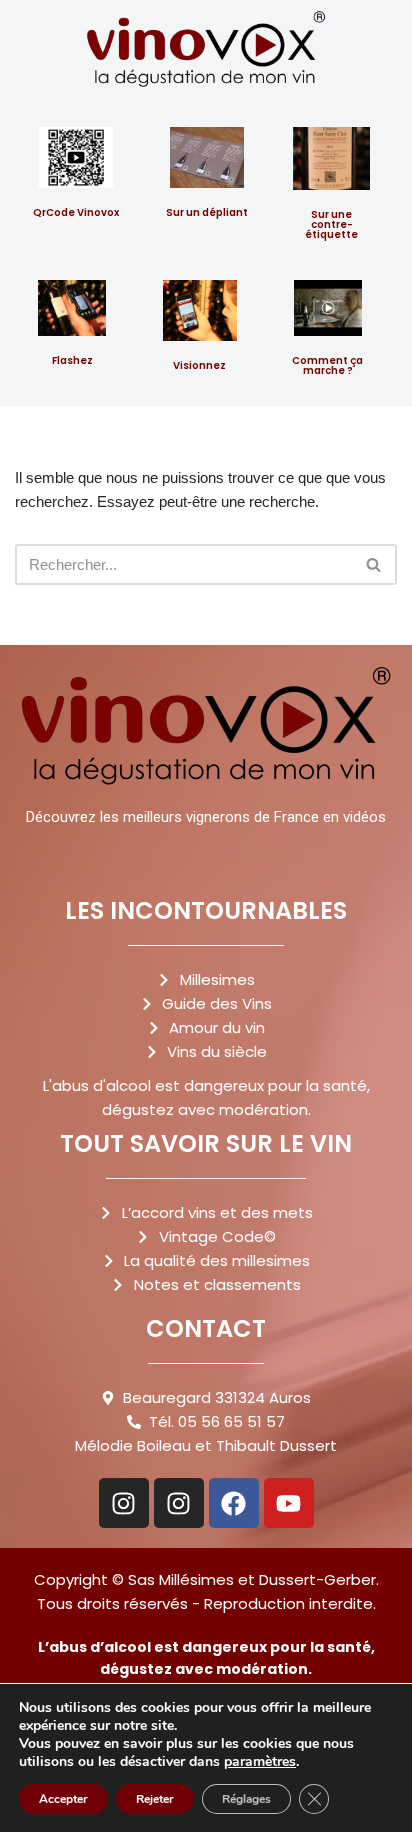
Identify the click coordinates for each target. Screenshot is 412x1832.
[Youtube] (289, 1503)
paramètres (260, 1762)
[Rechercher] (374, 564)
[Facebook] (234, 1503)
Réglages (246, 1799)
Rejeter (155, 1799)
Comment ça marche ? (327, 365)
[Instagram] (124, 1503)
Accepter (63, 1799)
